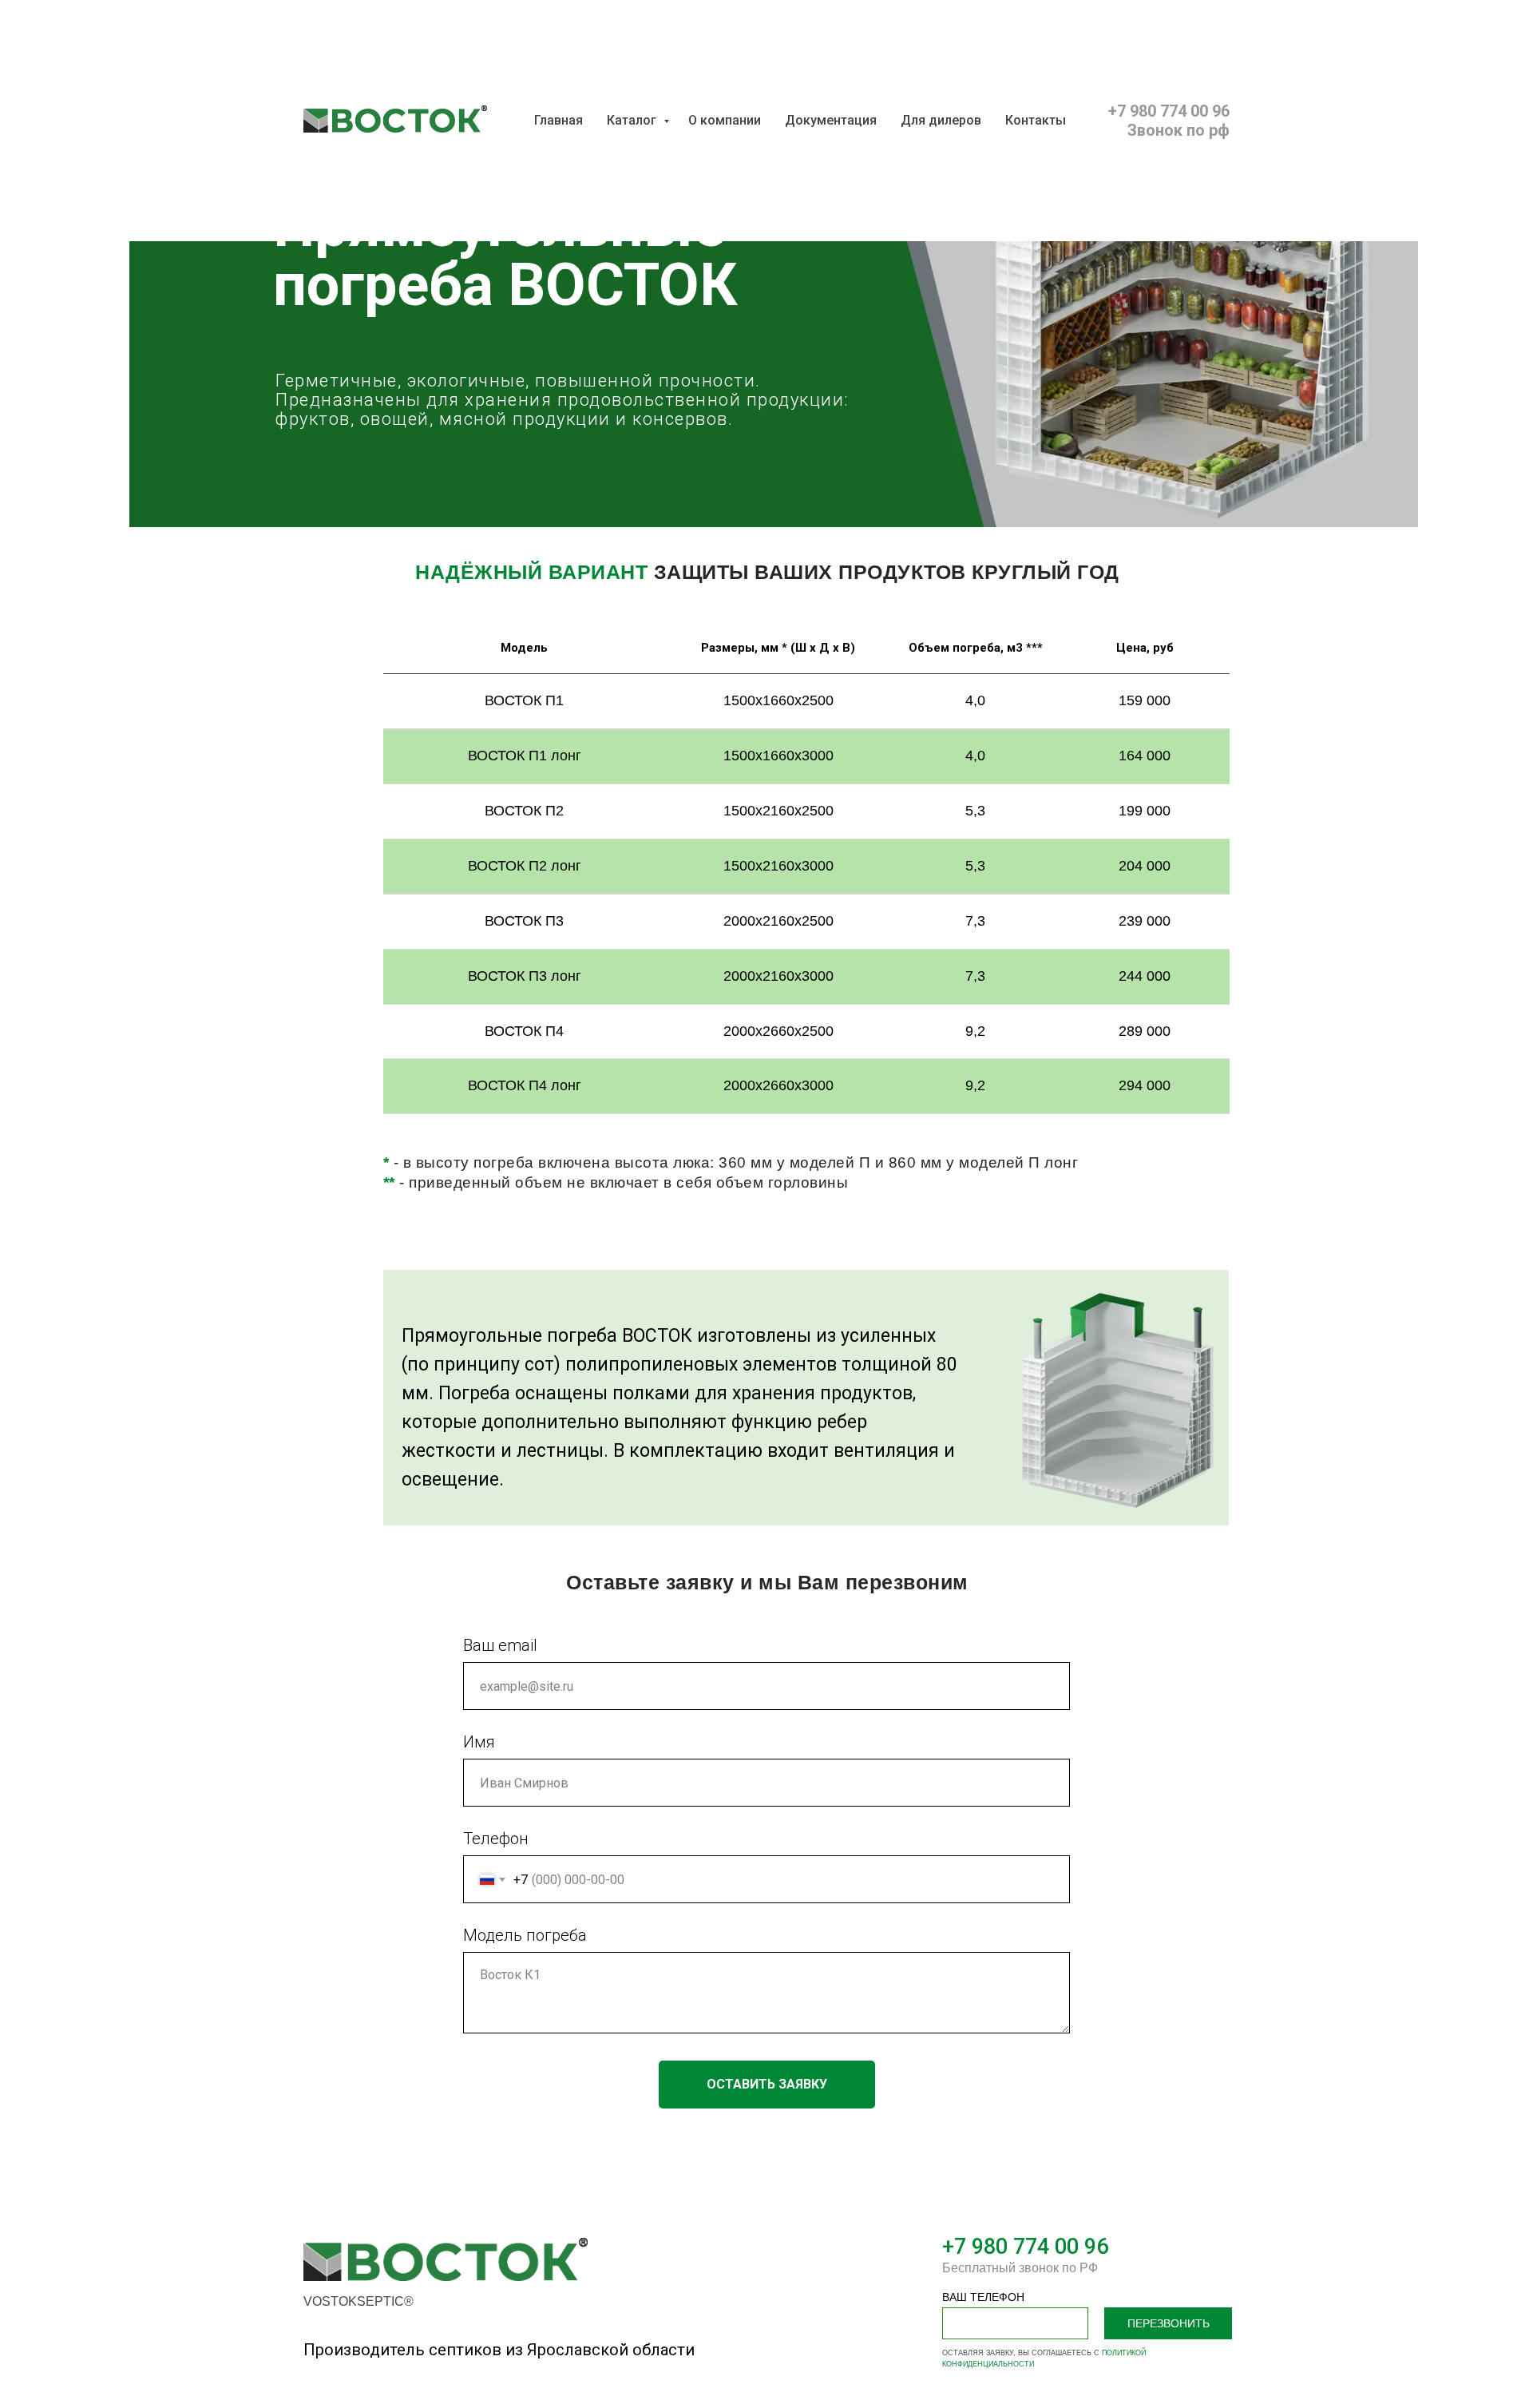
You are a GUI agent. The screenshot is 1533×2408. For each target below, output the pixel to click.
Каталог (633, 120)
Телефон (496, 1839)
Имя (479, 1742)
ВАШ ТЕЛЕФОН (983, 2297)
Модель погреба (525, 1935)
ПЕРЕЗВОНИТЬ (1169, 2323)
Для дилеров (941, 120)
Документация (831, 120)
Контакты (1036, 120)
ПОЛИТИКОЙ (1124, 2353)
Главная (559, 120)
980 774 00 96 (1037, 2247)
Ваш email (500, 1645)
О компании (725, 120)
